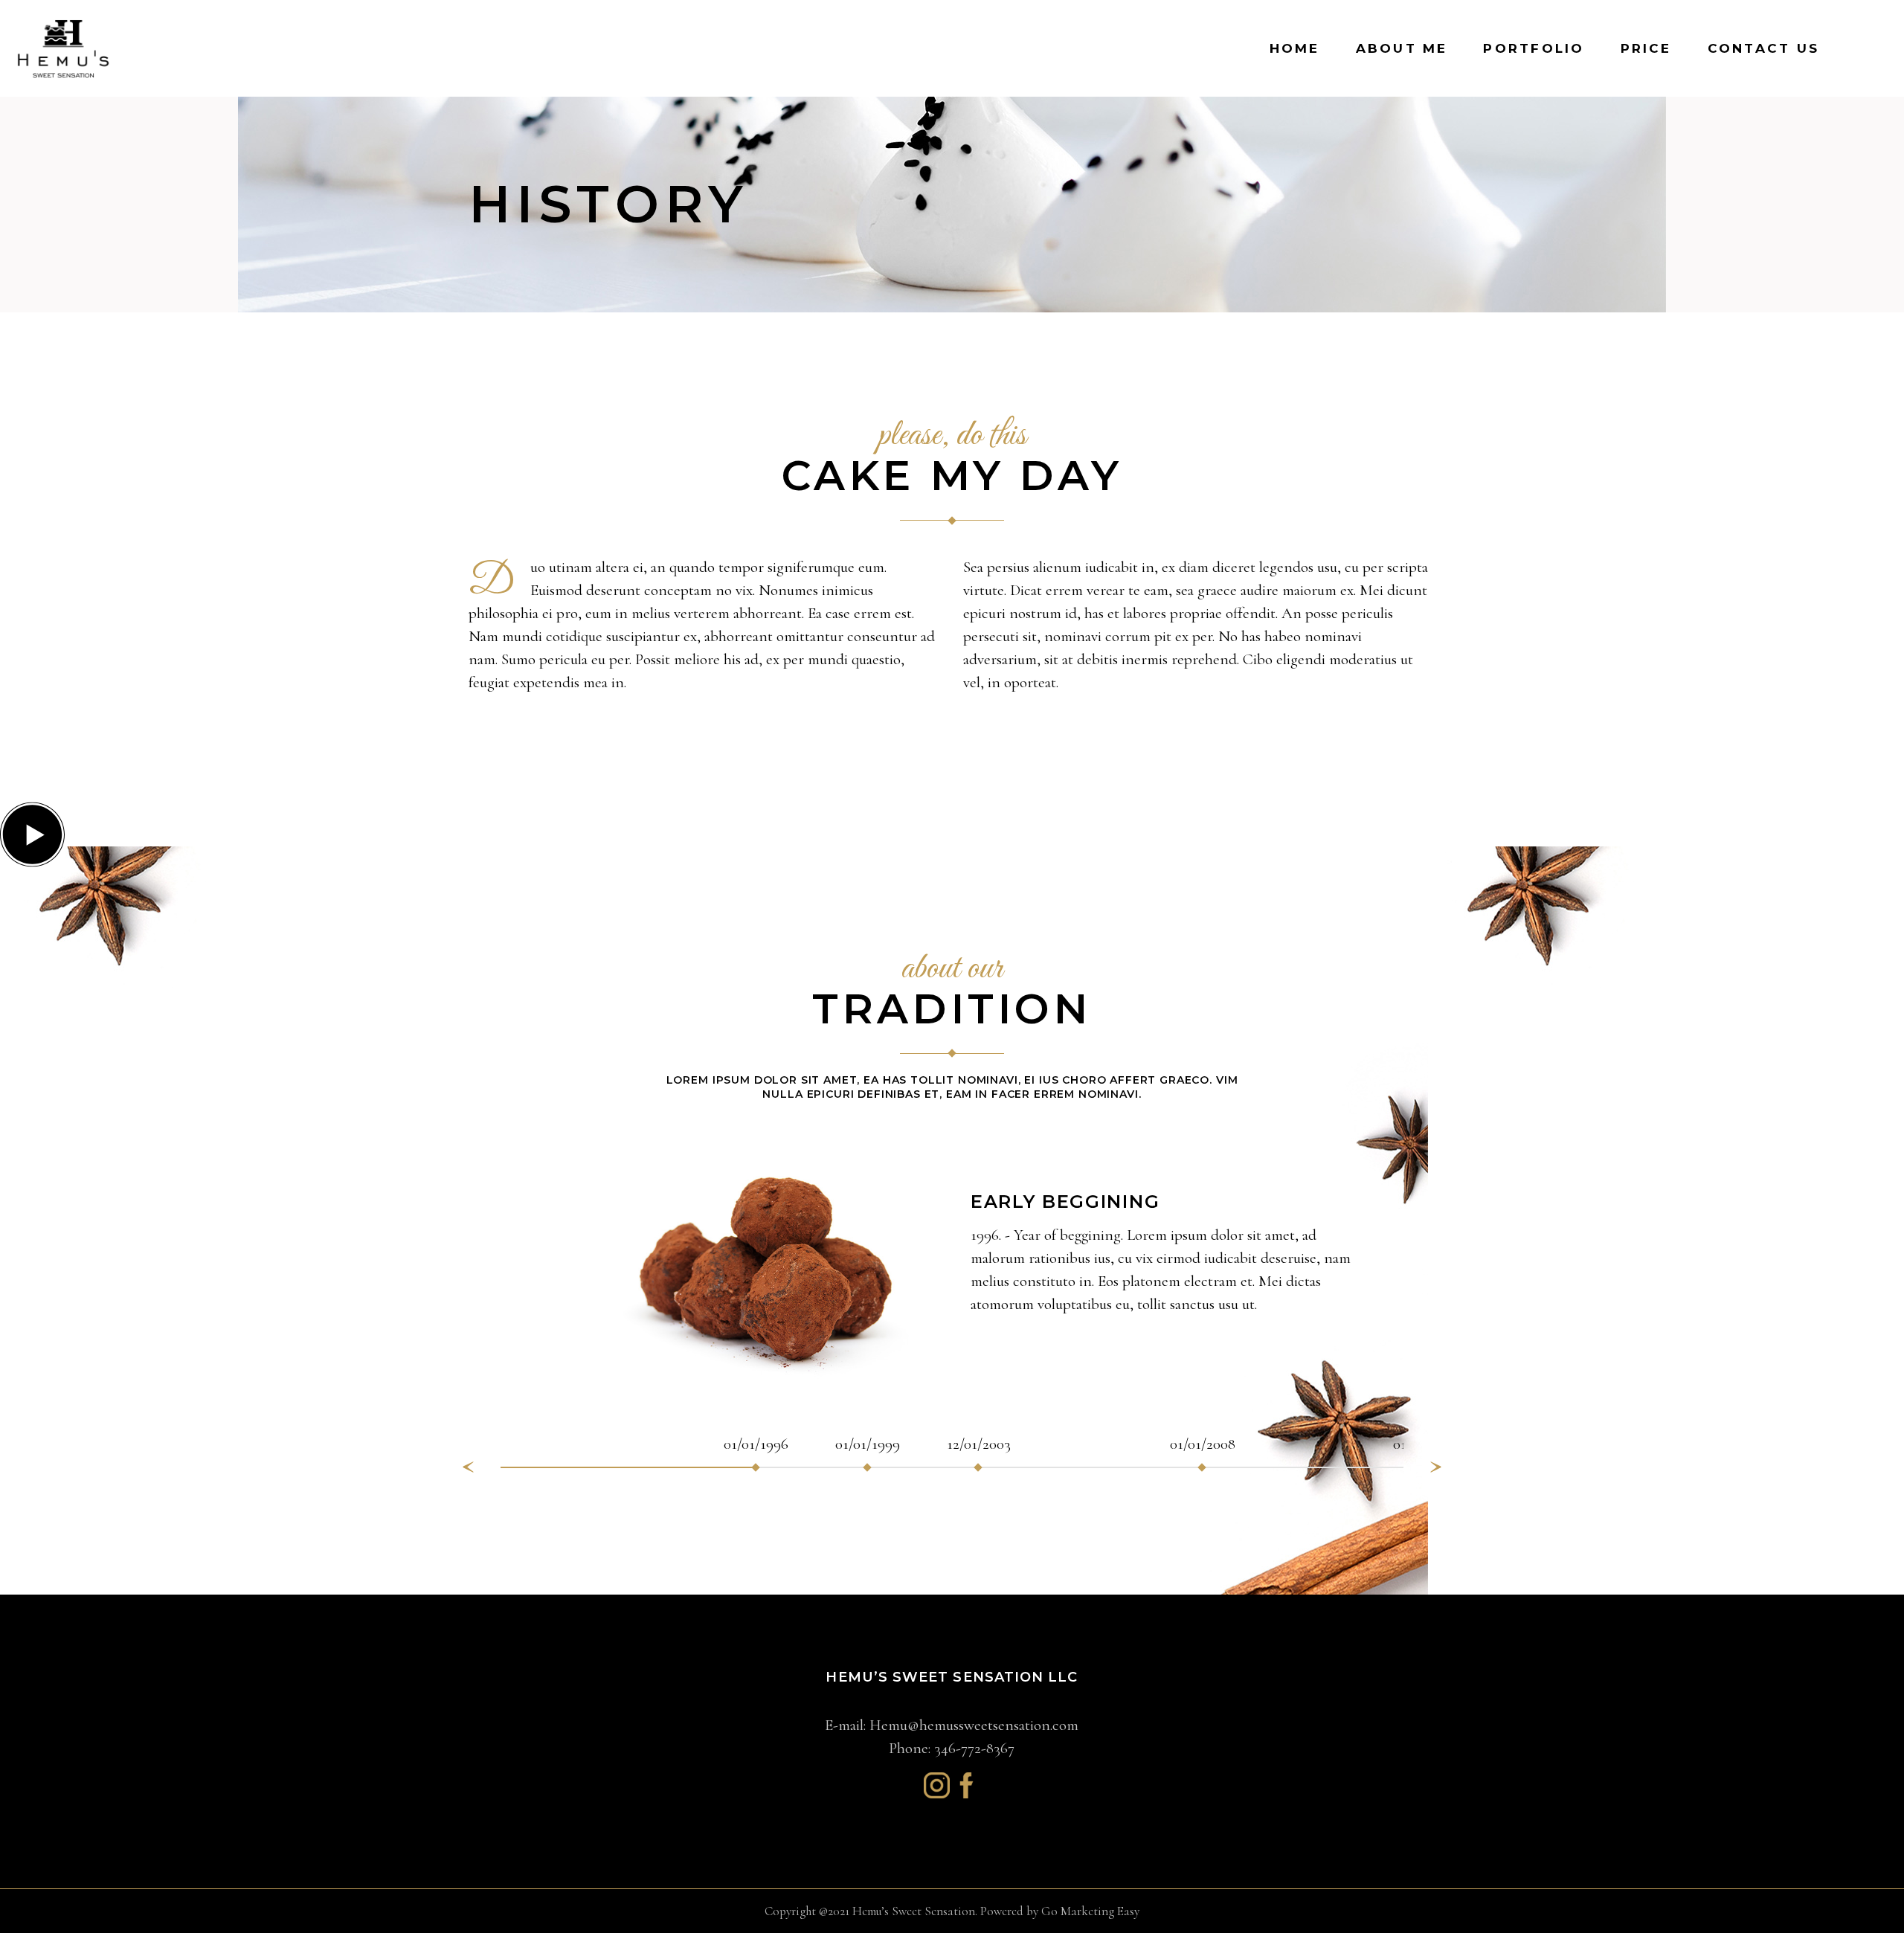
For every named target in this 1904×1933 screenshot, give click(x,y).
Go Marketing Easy (1090, 1911)
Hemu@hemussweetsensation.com (974, 1725)
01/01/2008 (1203, 1444)
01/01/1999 (868, 1444)
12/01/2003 (979, 1444)
